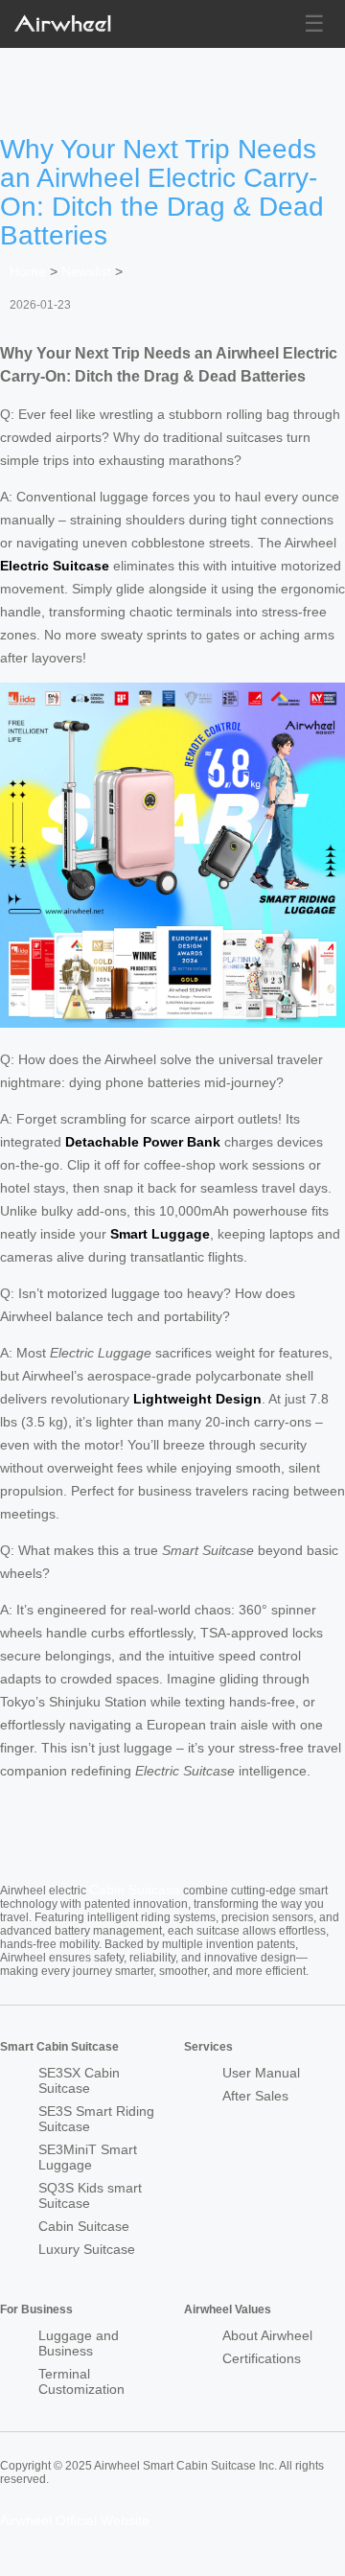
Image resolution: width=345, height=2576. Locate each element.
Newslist (86, 271)
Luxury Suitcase (87, 2249)
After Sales (255, 2096)
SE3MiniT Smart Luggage (88, 2157)
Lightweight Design (197, 1399)
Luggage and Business (79, 2343)
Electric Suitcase (55, 566)
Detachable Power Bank (143, 1142)
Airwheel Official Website (75, 2520)
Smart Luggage (160, 1234)
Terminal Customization (81, 2381)
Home (28, 271)
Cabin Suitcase (135, 1890)
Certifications (262, 2358)
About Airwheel (267, 2335)
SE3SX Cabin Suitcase (79, 2080)
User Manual (261, 2073)
